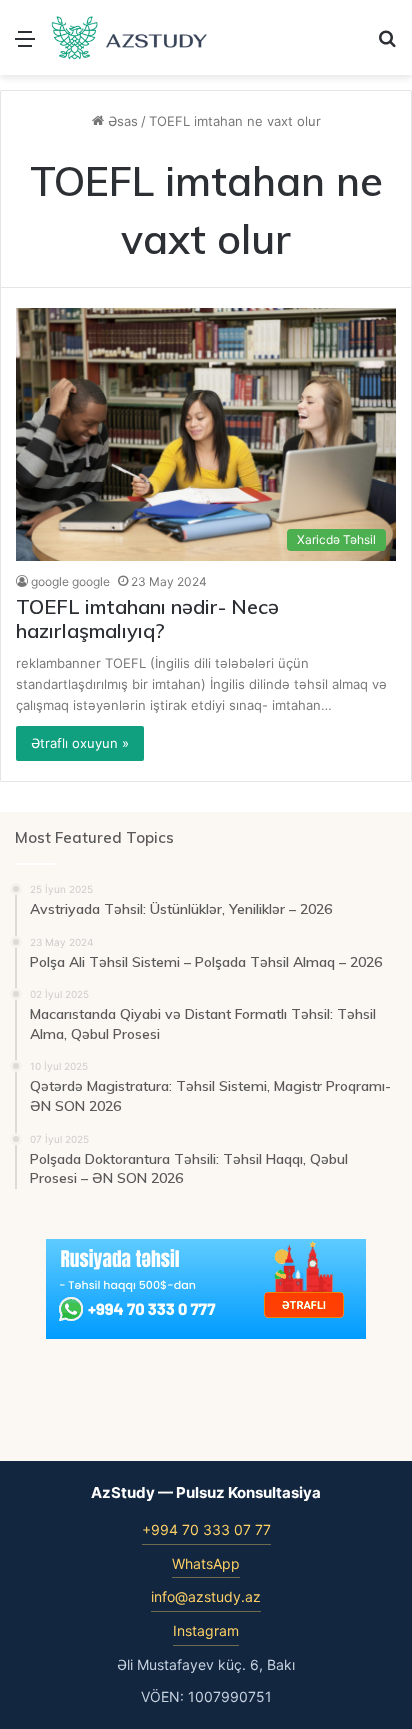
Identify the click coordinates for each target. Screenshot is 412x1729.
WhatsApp (206, 1563)
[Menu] (25, 45)
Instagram (206, 1630)
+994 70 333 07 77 (206, 1529)
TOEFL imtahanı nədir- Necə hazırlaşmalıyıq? (147, 618)
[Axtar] (387, 45)
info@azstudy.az (206, 1596)
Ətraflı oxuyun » (80, 743)
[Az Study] (130, 37)
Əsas (121, 121)
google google (70, 581)
